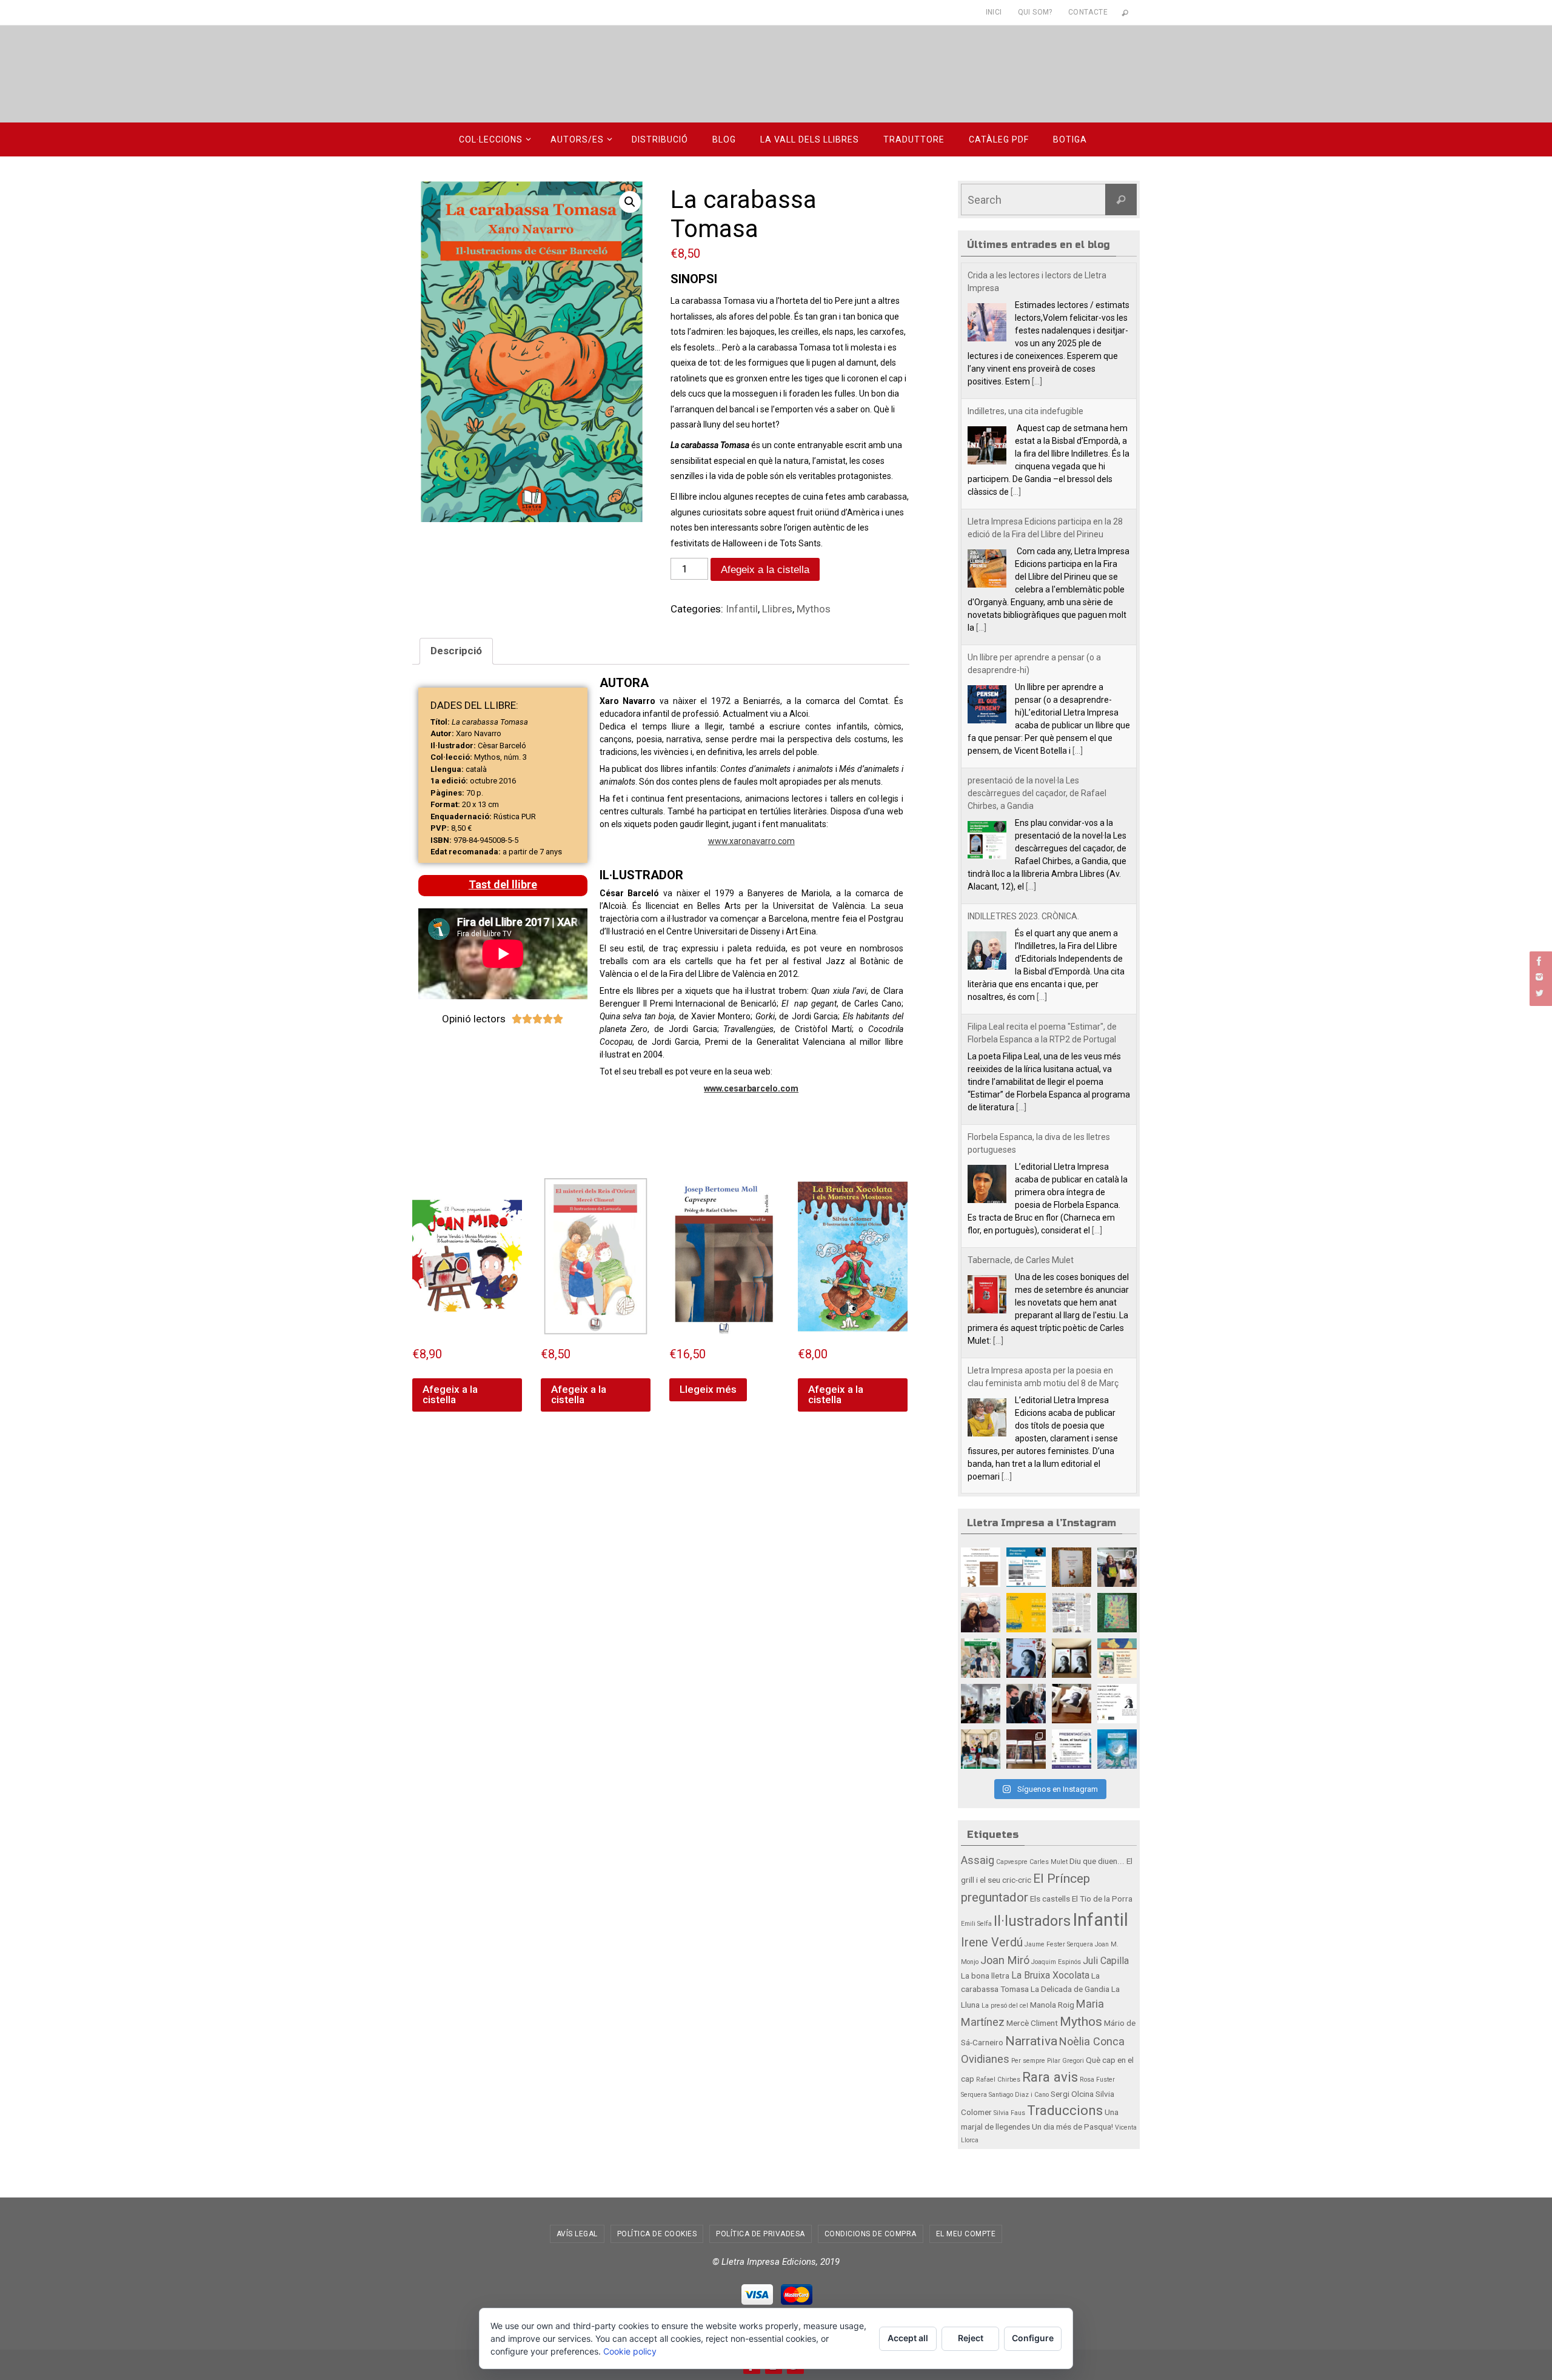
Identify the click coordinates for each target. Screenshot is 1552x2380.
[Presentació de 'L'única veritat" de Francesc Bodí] (1072, 1704)
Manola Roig (1052, 2005)
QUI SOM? (1035, 12)
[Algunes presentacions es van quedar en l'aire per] (1026, 1567)
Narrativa (1031, 2041)
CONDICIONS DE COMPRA (871, 2234)
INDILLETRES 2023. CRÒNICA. (1023, 780)
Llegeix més (708, 1389)
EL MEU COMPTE (966, 2234)
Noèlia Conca (1092, 2041)
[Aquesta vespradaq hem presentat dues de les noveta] (981, 1749)
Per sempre (1028, 2061)
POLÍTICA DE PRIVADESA (761, 2234)
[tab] (456, 652)
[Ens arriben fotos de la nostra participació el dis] (1026, 1704)
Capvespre (1012, 1862)
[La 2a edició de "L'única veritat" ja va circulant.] (1026, 1658)
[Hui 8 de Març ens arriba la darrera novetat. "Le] (1117, 1613)
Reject (971, 2338)
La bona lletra (985, 1976)
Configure (1033, 2338)
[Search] (1121, 199)
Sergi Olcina (1072, 2094)
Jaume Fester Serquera (1059, 1944)
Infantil (742, 609)
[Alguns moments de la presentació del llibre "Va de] (981, 1704)
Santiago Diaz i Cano (1019, 2095)
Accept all (908, 2338)
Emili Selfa (976, 1924)
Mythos (814, 609)
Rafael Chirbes (998, 2080)
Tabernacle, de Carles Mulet (1021, 1124)
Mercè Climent (1032, 2023)
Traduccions (1065, 2110)
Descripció (456, 651)
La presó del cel (1005, 2006)
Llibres (777, 609)
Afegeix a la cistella (765, 570)
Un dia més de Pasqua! (1072, 2127)
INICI (994, 12)
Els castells (1050, 1899)
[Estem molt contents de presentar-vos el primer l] (1117, 1749)
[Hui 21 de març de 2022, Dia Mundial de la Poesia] (1072, 1567)
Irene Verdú (992, 1943)
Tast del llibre (503, 884)
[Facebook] (1539, 961)
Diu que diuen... (1097, 1861)
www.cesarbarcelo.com (751, 1088)
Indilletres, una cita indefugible (1025, 275)
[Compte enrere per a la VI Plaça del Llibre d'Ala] (1072, 1749)
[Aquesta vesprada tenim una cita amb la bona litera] (1117, 1704)
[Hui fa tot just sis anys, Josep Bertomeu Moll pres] (1026, 1749)
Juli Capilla (1106, 1961)
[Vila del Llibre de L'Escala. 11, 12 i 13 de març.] (1026, 1613)
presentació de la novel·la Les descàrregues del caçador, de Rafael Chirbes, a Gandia (1037, 657)
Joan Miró (1005, 1960)
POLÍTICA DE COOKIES (657, 2234)
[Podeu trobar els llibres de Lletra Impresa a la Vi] (981, 1613)
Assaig (978, 1860)
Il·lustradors (1032, 1921)
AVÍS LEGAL (577, 2234)
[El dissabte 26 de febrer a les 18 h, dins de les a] (1117, 1658)
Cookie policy (630, 2351)
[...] (1016, 356)
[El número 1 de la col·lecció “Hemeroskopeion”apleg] (981, 1567)
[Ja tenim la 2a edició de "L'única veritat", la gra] (1072, 1658)
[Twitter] (1539, 993)
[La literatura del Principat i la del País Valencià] (1072, 1613)
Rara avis (1050, 2077)
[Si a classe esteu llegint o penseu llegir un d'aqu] (981, 1658)
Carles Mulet (1049, 1862)
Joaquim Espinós (1056, 1962)
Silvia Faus (1009, 2113)
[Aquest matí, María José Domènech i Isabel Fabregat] (1117, 1567)
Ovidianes (985, 2059)
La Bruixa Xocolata (1050, 1975)
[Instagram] (1539, 977)
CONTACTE (1088, 12)
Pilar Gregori (1065, 2061)
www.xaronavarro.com (751, 841)
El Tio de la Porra (1102, 1899)
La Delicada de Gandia (1070, 1989)
